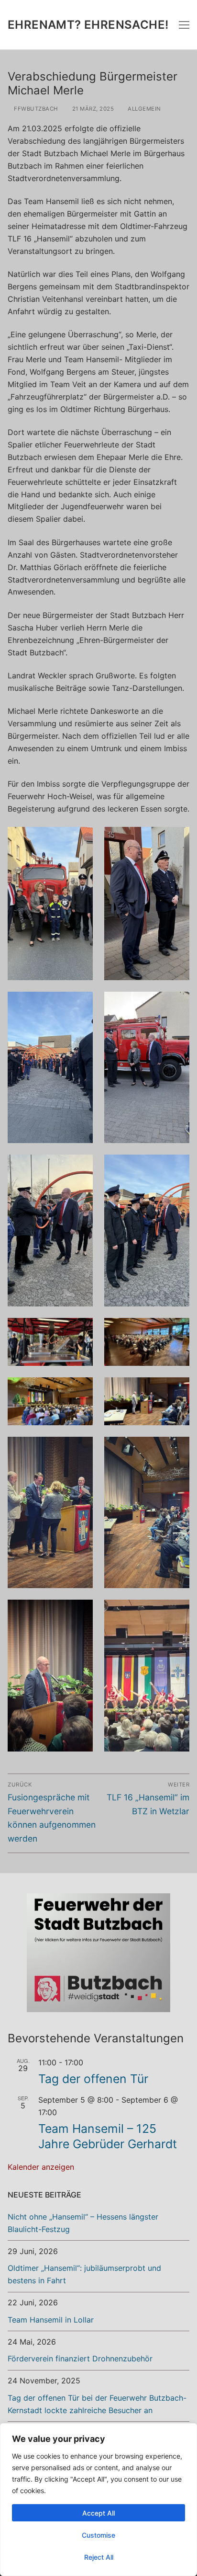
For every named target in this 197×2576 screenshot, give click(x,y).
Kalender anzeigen (41, 2167)
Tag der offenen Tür (93, 2079)
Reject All (99, 2557)
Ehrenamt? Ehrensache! (88, 25)
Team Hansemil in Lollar (51, 2320)
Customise (98, 2535)
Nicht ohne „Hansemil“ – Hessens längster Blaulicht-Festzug (83, 2223)
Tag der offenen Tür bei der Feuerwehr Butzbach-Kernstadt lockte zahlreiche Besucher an (97, 2404)
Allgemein (144, 109)
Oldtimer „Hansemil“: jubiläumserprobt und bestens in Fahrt (84, 2274)
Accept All (98, 2513)
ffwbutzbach (35, 109)
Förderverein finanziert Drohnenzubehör (80, 2358)
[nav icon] (184, 25)
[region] (98, 2500)
